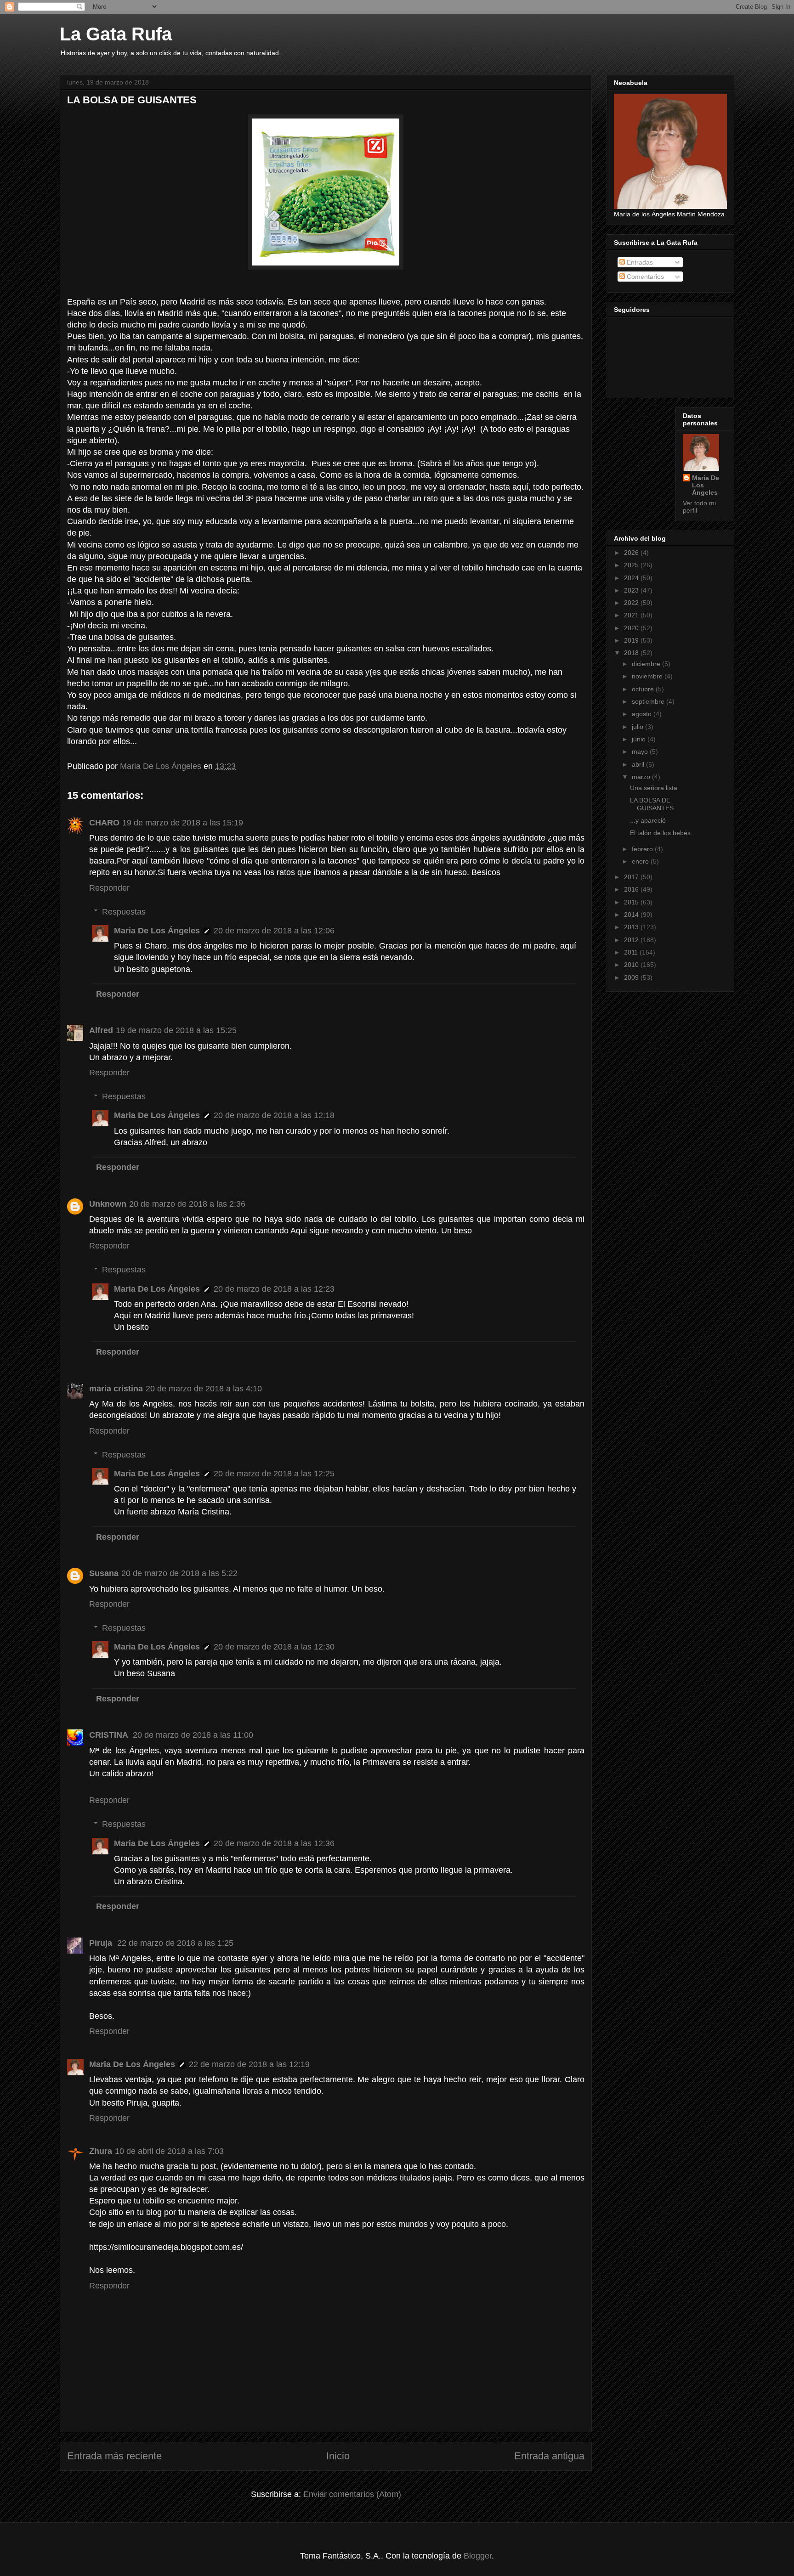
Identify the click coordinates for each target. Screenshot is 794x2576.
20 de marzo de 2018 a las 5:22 (179, 1573)
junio (640, 739)
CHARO (104, 823)
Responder (109, 888)
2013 (632, 927)
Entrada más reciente (114, 2456)
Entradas (639, 262)
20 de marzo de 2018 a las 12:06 (274, 931)
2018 (632, 653)
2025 (632, 565)
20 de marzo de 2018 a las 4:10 (204, 1389)
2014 (632, 915)
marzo (642, 777)
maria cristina (116, 1389)
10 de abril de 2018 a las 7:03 (169, 2151)
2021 (632, 615)
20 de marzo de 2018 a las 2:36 (187, 1204)
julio (638, 727)
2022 (632, 603)
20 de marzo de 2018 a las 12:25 (274, 1474)
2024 (632, 578)
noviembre (648, 676)
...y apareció (648, 820)
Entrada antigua (549, 2456)
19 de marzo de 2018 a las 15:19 (183, 823)
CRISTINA (110, 1735)
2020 (632, 628)
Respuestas (124, 912)
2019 (632, 640)
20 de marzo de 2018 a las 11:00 (193, 1735)
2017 (632, 877)
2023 (632, 590)
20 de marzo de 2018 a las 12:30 (274, 1647)
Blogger (478, 2556)
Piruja (102, 1943)
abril (639, 764)
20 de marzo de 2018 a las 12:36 (274, 1843)
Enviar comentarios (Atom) (352, 2494)
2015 (632, 902)
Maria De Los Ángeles (157, 931)
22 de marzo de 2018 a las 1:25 (175, 1943)
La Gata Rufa (116, 34)
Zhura (101, 2151)
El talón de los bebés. (661, 833)
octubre (644, 689)
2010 (632, 965)
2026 (632, 553)
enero (641, 861)
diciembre (647, 664)
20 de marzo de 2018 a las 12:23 (274, 1289)
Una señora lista (654, 788)
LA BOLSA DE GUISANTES (652, 804)
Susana (104, 1573)
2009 (632, 977)
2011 (632, 952)
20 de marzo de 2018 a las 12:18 (274, 1115)
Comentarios (644, 277)
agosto (643, 714)
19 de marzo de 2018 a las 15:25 (176, 1030)
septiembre (649, 701)
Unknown (108, 1204)
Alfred (101, 1030)
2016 (632, 889)
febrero (643, 849)
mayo (641, 751)
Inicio (338, 2456)
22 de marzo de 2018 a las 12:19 (249, 2064)
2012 (632, 940)
